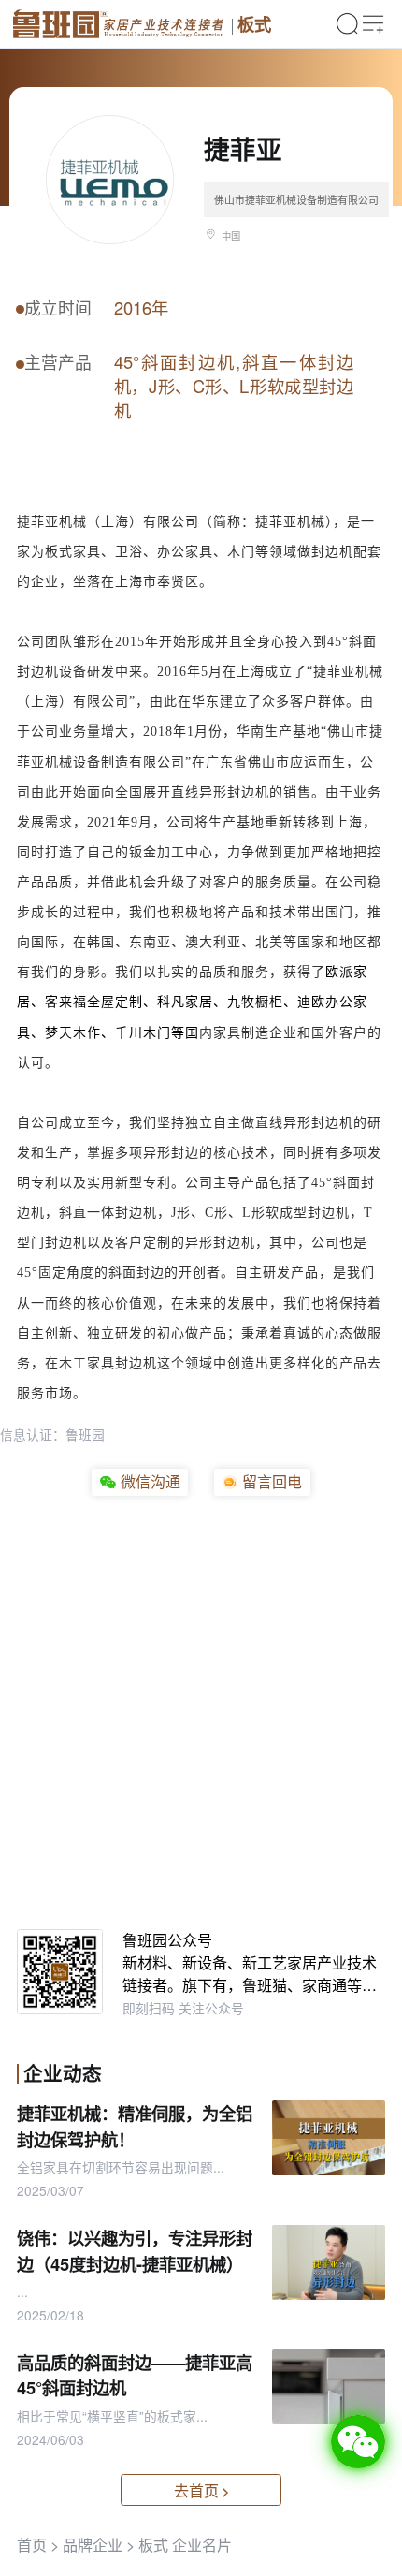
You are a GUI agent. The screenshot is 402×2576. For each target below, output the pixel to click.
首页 (32, 2545)
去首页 (196, 2490)
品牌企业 (93, 2545)
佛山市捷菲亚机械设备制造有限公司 (296, 199)
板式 (254, 24)
